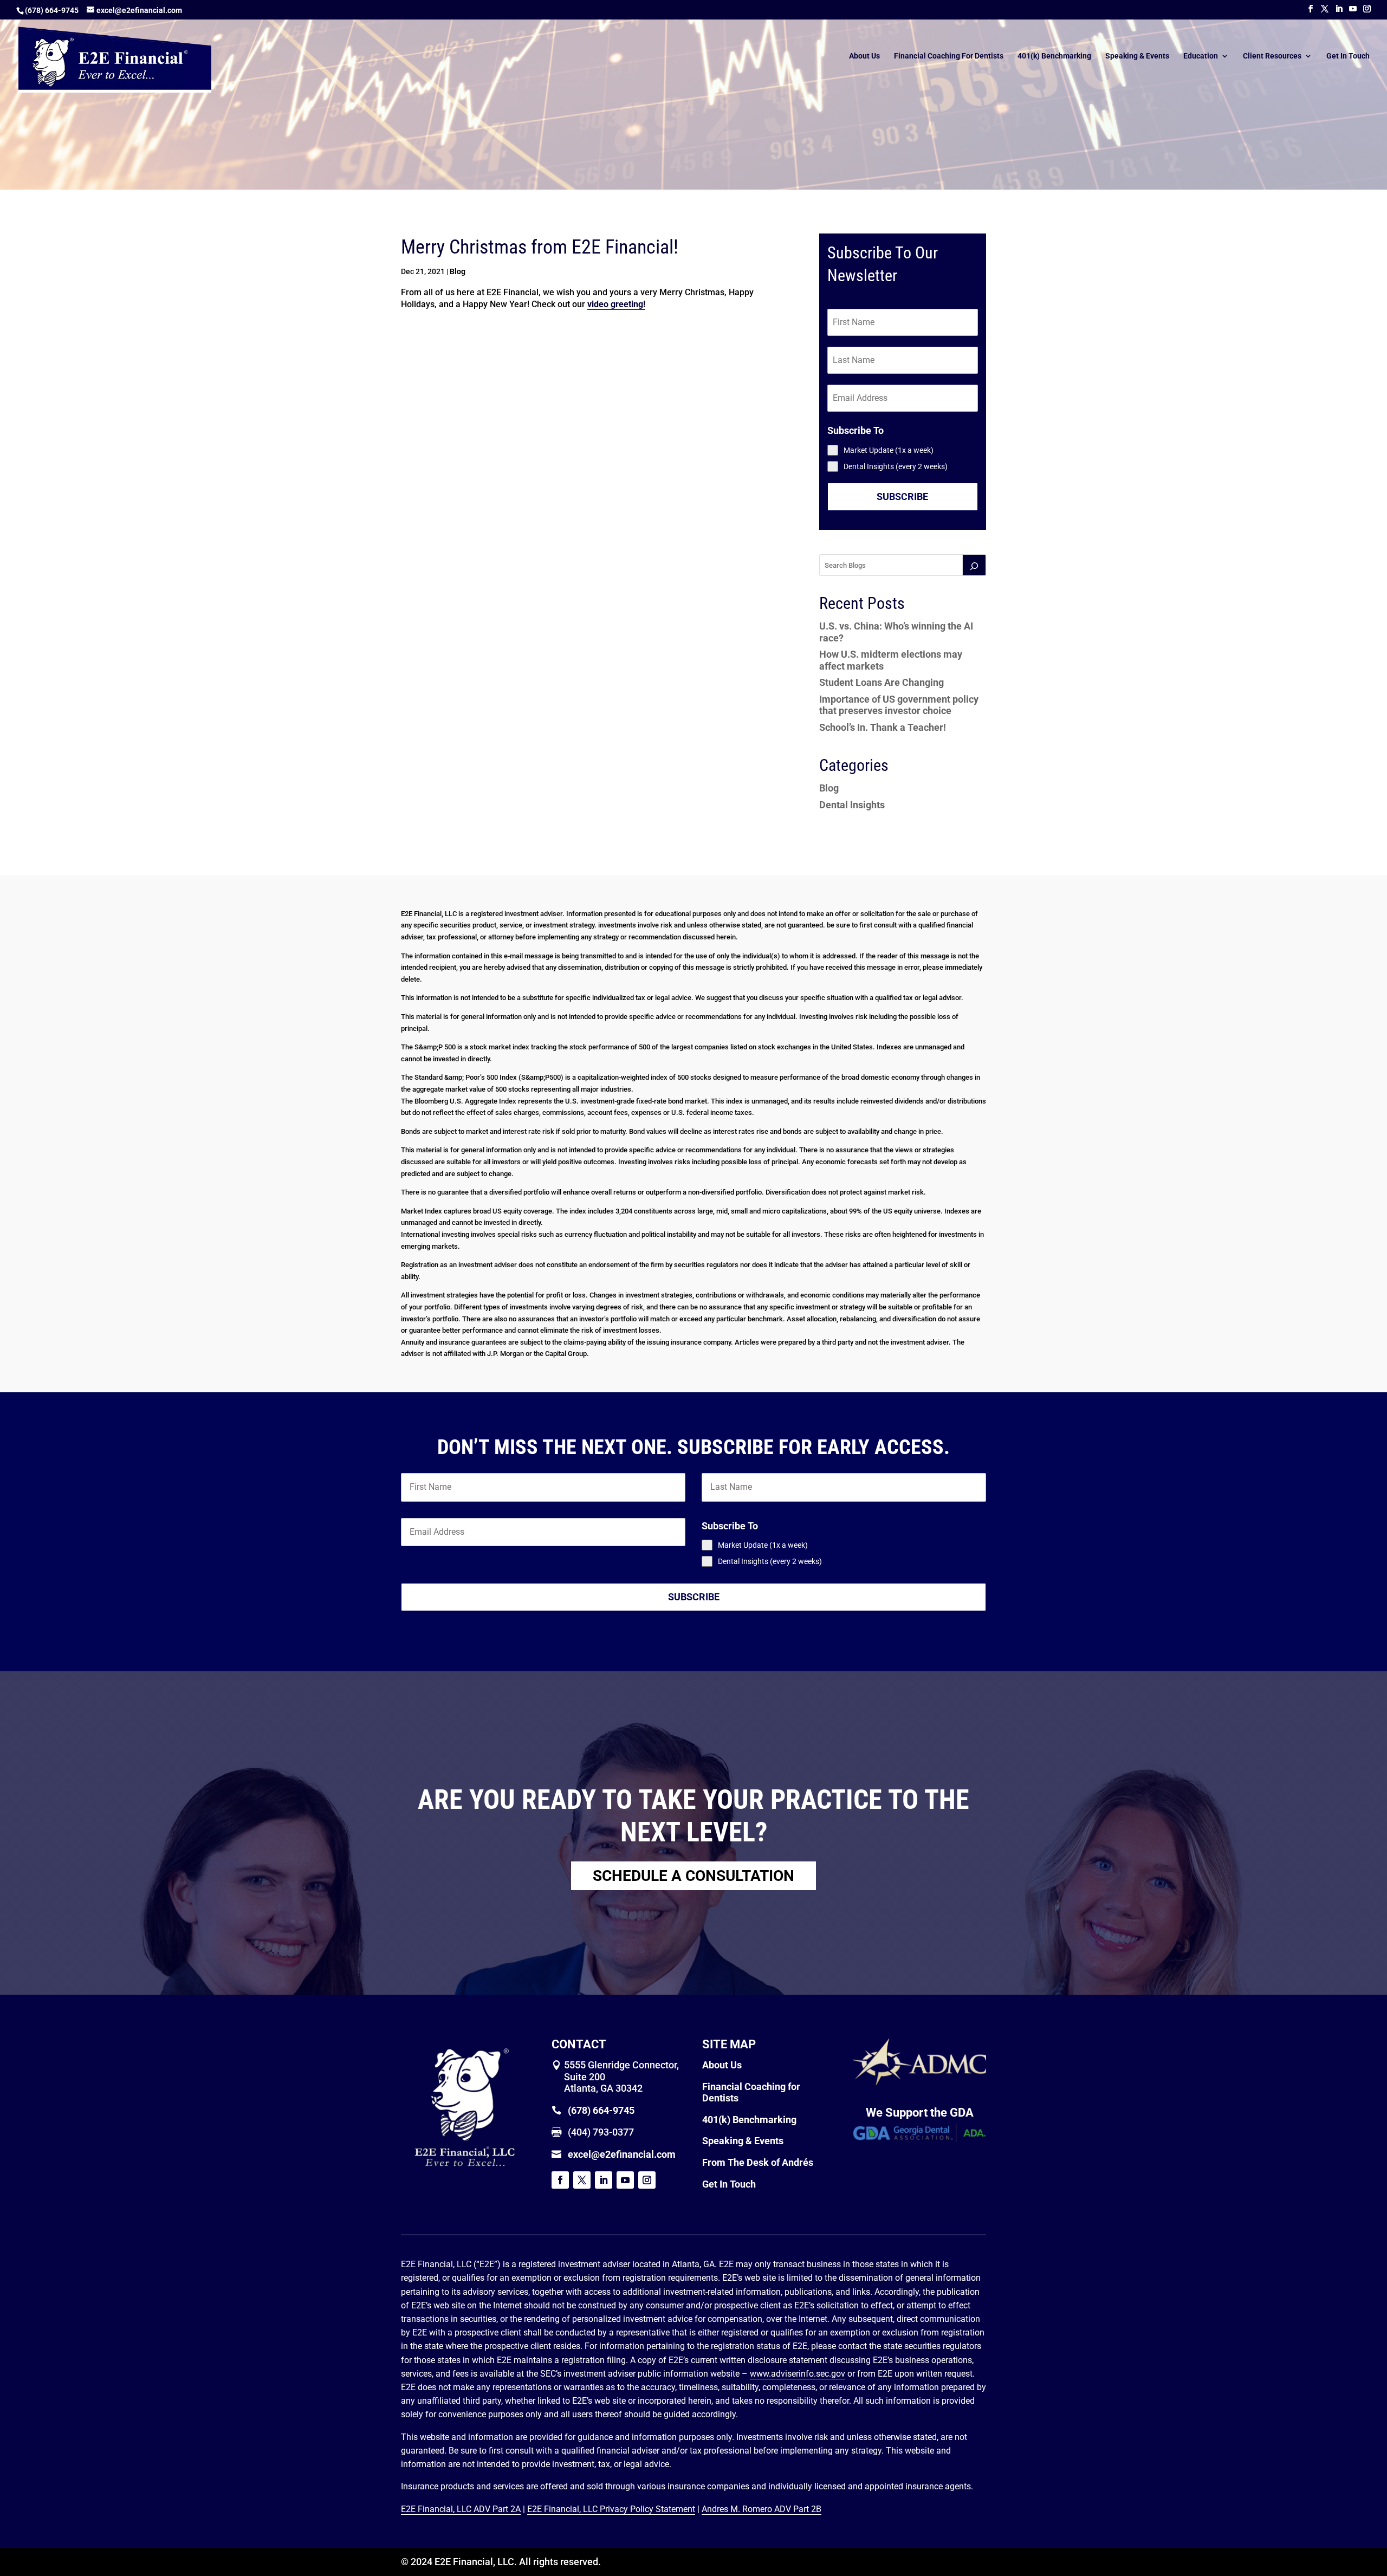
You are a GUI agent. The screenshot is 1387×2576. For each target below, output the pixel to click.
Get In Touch (1348, 56)
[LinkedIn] (1339, 9)
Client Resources (1272, 56)
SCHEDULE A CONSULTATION (693, 1876)
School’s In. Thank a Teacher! (883, 727)
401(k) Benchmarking (1054, 56)
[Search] (974, 565)
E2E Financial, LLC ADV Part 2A (461, 2509)
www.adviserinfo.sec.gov (798, 2374)
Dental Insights (852, 805)
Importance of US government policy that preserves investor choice (899, 705)
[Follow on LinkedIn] (604, 2180)
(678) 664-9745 (52, 10)
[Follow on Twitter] (582, 2180)
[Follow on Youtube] (625, 2180)
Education (1201, 56)
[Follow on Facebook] (560, 2180)
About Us (864, 56)
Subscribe (902, 497)
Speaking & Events (1137, 56)
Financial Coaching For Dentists (949, 56)
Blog (458, 271)
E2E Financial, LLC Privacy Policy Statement (611, 2509)
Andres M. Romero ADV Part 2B (761, 2509)
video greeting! (616, 304)
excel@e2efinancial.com (622, 2154)
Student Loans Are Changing (882, 682)
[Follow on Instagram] (647, 2180)
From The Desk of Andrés (758, 2162)
